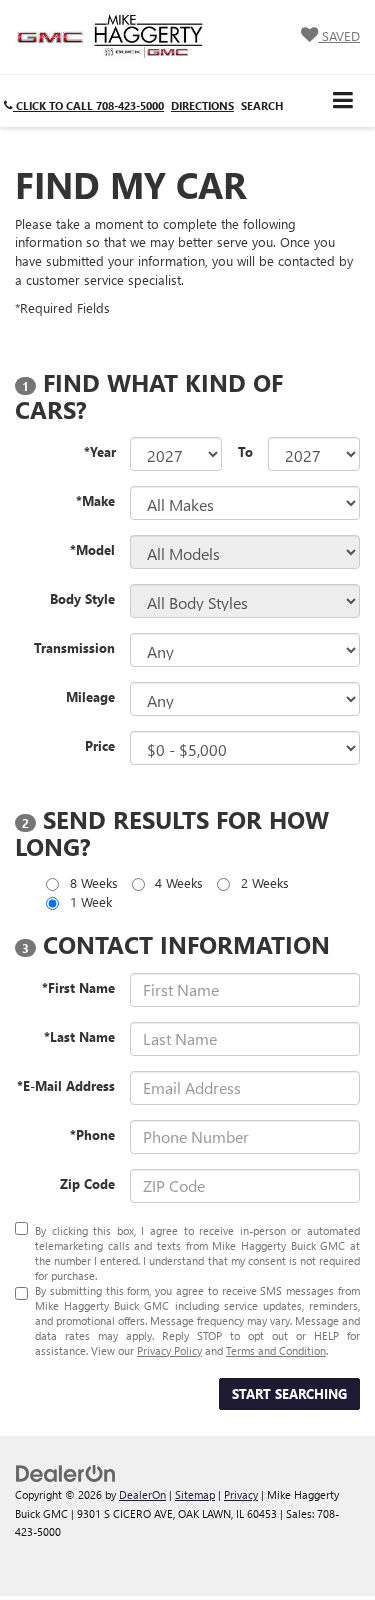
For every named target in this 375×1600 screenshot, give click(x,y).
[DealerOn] (66, 1472)
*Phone (92, 1134)
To (245, 451)
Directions (202, 105)
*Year (100, 451)
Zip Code (87, 1183)
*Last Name (79, 1036)
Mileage (90, 696)
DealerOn (142, 1494)
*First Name (78, 987)
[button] (84, 105)
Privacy (241, 1494)
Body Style (82, 598)
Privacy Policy (169, 1350)
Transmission (74, 647)
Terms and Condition (276, 1350)
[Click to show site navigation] (343, 100)
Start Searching (289, 1393)
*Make (95, 500)
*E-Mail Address (66, 1085)
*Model (92, 549)
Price (100, 745)
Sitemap (195, 1494)
